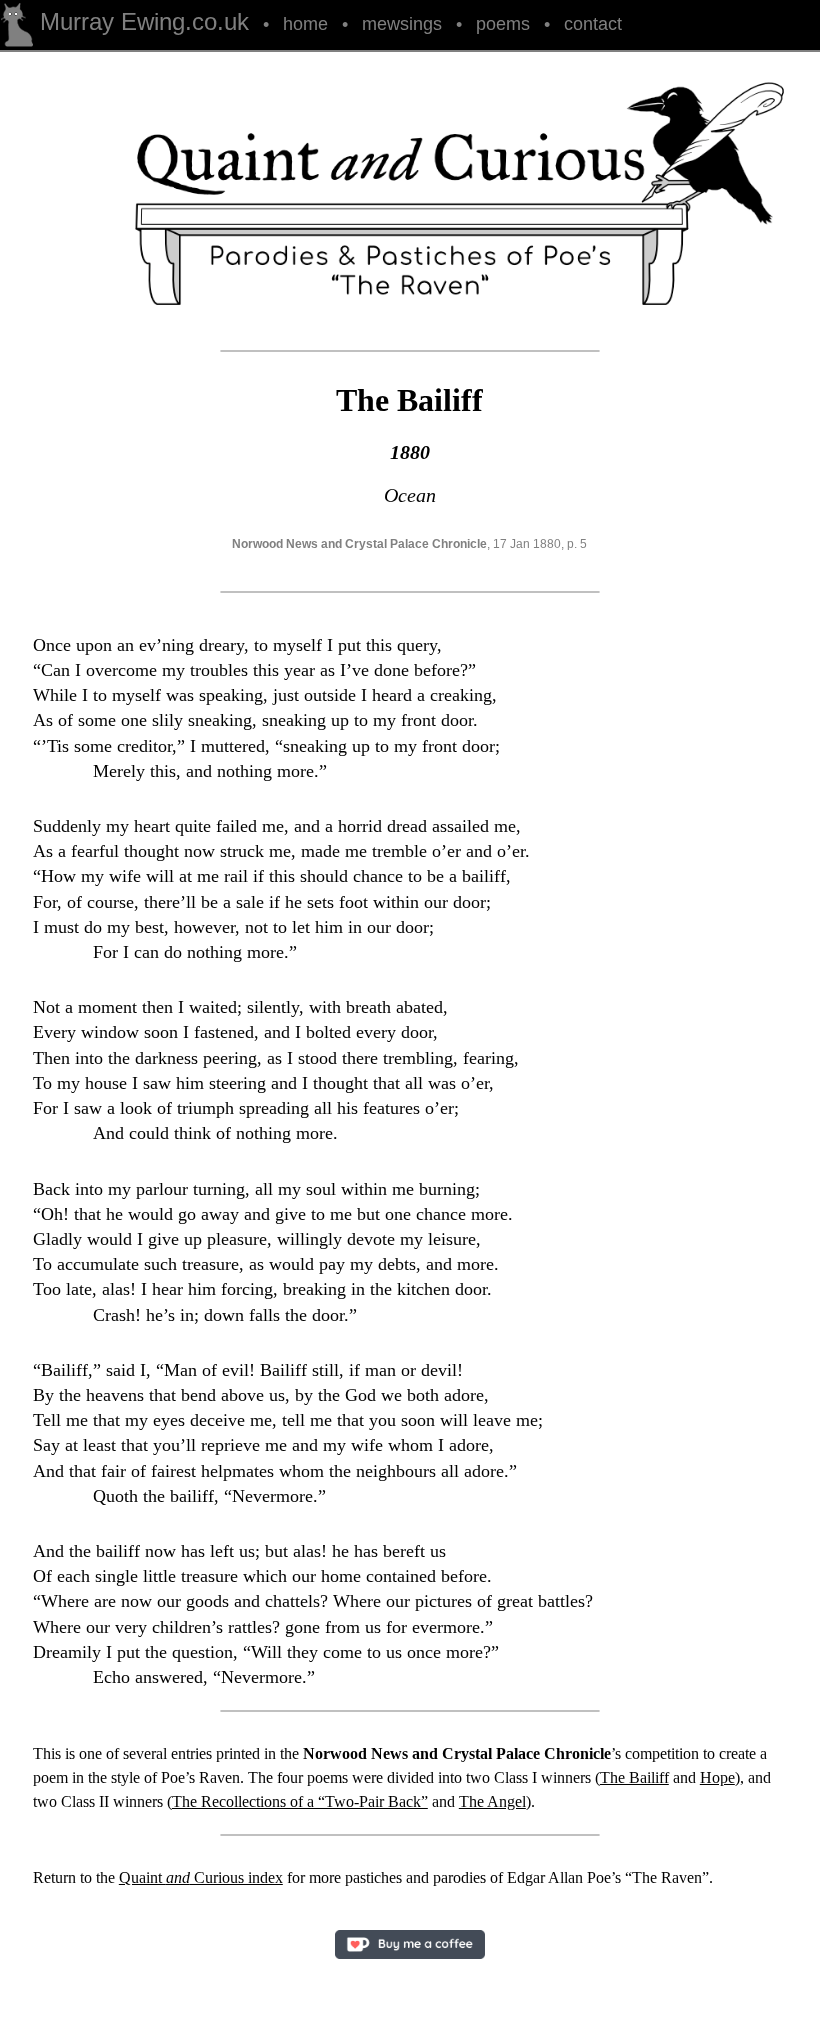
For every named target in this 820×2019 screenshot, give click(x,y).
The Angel (492, 1801)
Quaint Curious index (201, 1877)
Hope (717, 1777)
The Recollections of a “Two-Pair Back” (300, 1801)
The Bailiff (634, 1777)
